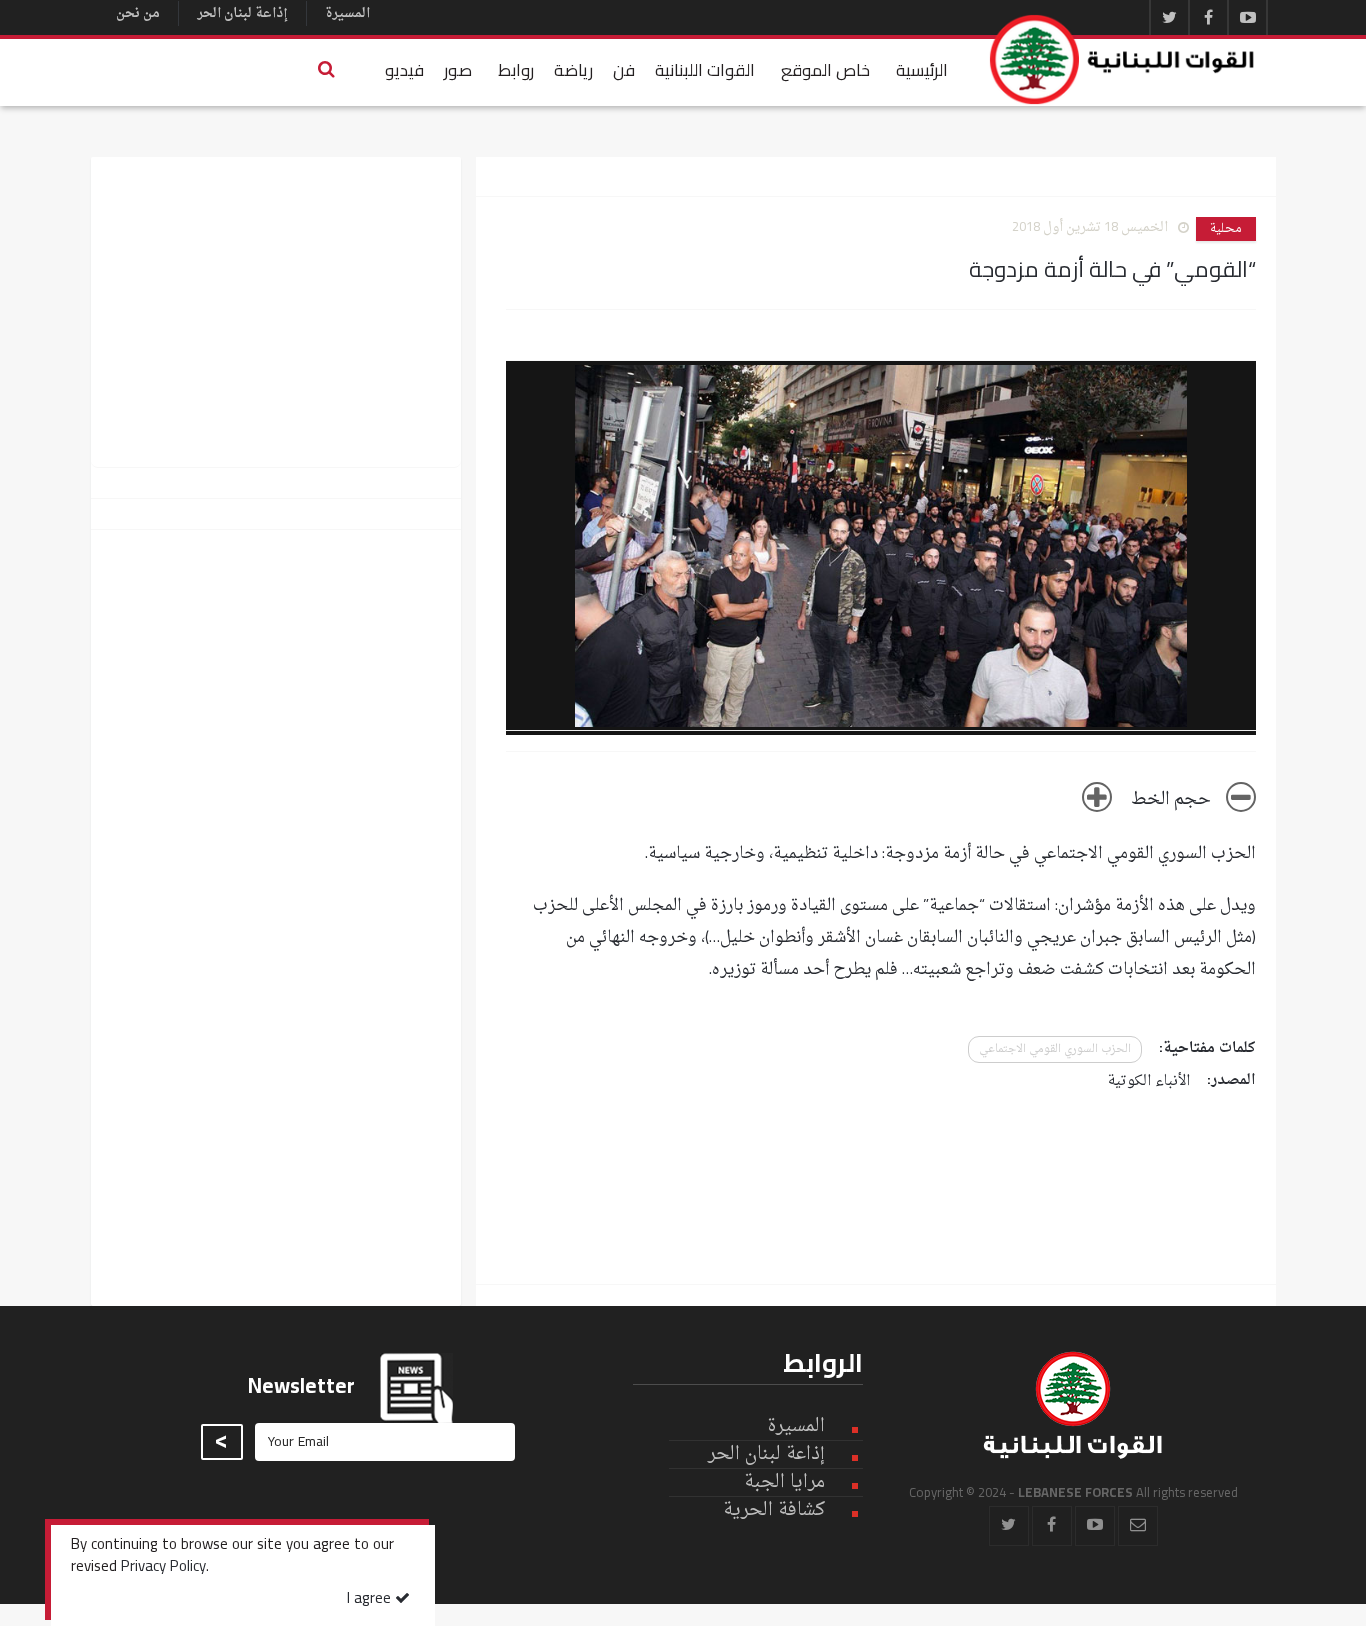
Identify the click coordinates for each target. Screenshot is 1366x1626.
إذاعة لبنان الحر (242, 13)
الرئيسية (922, 70)
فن (624, 70)
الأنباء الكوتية (1149, 1081)
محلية (1226, 229)
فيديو (404, 70)
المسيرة (347, 13)
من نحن (138, 13)
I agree (371, 1599)
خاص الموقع (825, 70)
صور (458, 70)
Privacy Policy (163, 1568)
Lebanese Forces (1123, 59)
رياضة (573, 70)
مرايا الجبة (784, 1483)
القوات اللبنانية (705, 70)
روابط (516, 70)
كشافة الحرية (774, 1510)
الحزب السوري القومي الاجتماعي (1055, 1049)
